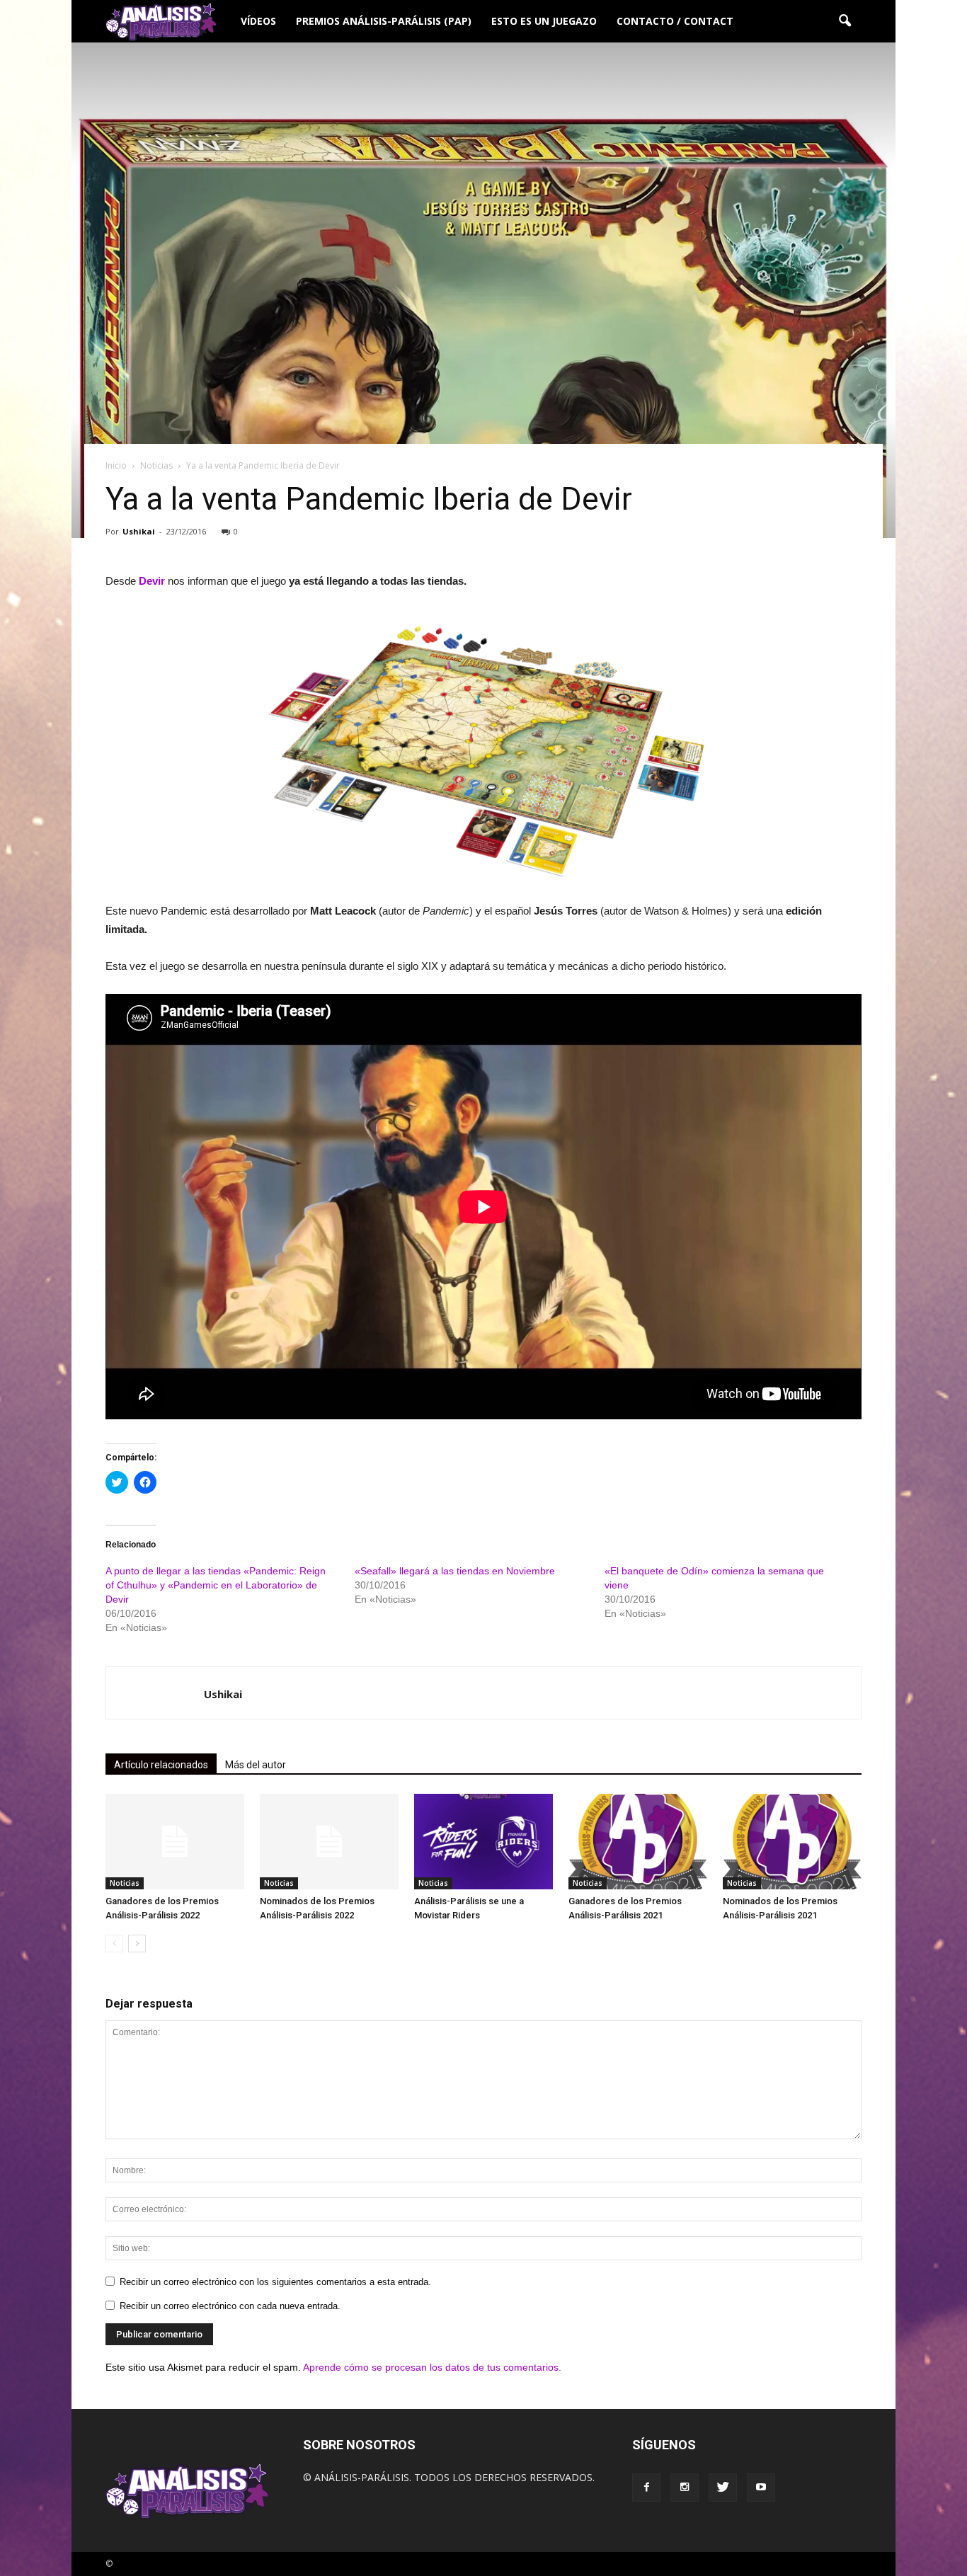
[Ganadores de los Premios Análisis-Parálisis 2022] (175, 1842)
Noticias (125, 1883)
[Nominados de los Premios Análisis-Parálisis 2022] (329, 1842)
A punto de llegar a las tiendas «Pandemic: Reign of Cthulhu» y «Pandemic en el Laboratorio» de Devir (216, 1585)
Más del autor (256, 1765)
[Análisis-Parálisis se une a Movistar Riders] (483, 1842)
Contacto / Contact (675, 21)
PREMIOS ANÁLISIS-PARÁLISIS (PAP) (384, 21)
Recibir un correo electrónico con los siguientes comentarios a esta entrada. (275, 2282)
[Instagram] (685, 2488)
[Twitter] (723, 2488)
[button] (845, 21)
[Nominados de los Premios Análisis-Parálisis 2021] (792, 1842)
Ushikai (139, 531)
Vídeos (258, 21)
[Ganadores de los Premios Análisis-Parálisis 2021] (638, 1842)
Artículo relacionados (161, 1765)
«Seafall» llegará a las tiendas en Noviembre (455, 1571)
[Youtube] (761, 2488)
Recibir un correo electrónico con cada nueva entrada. (230, 2306)
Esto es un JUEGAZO (544, 21)
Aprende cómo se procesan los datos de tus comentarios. (432, 2367)
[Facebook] (646, 2488)
